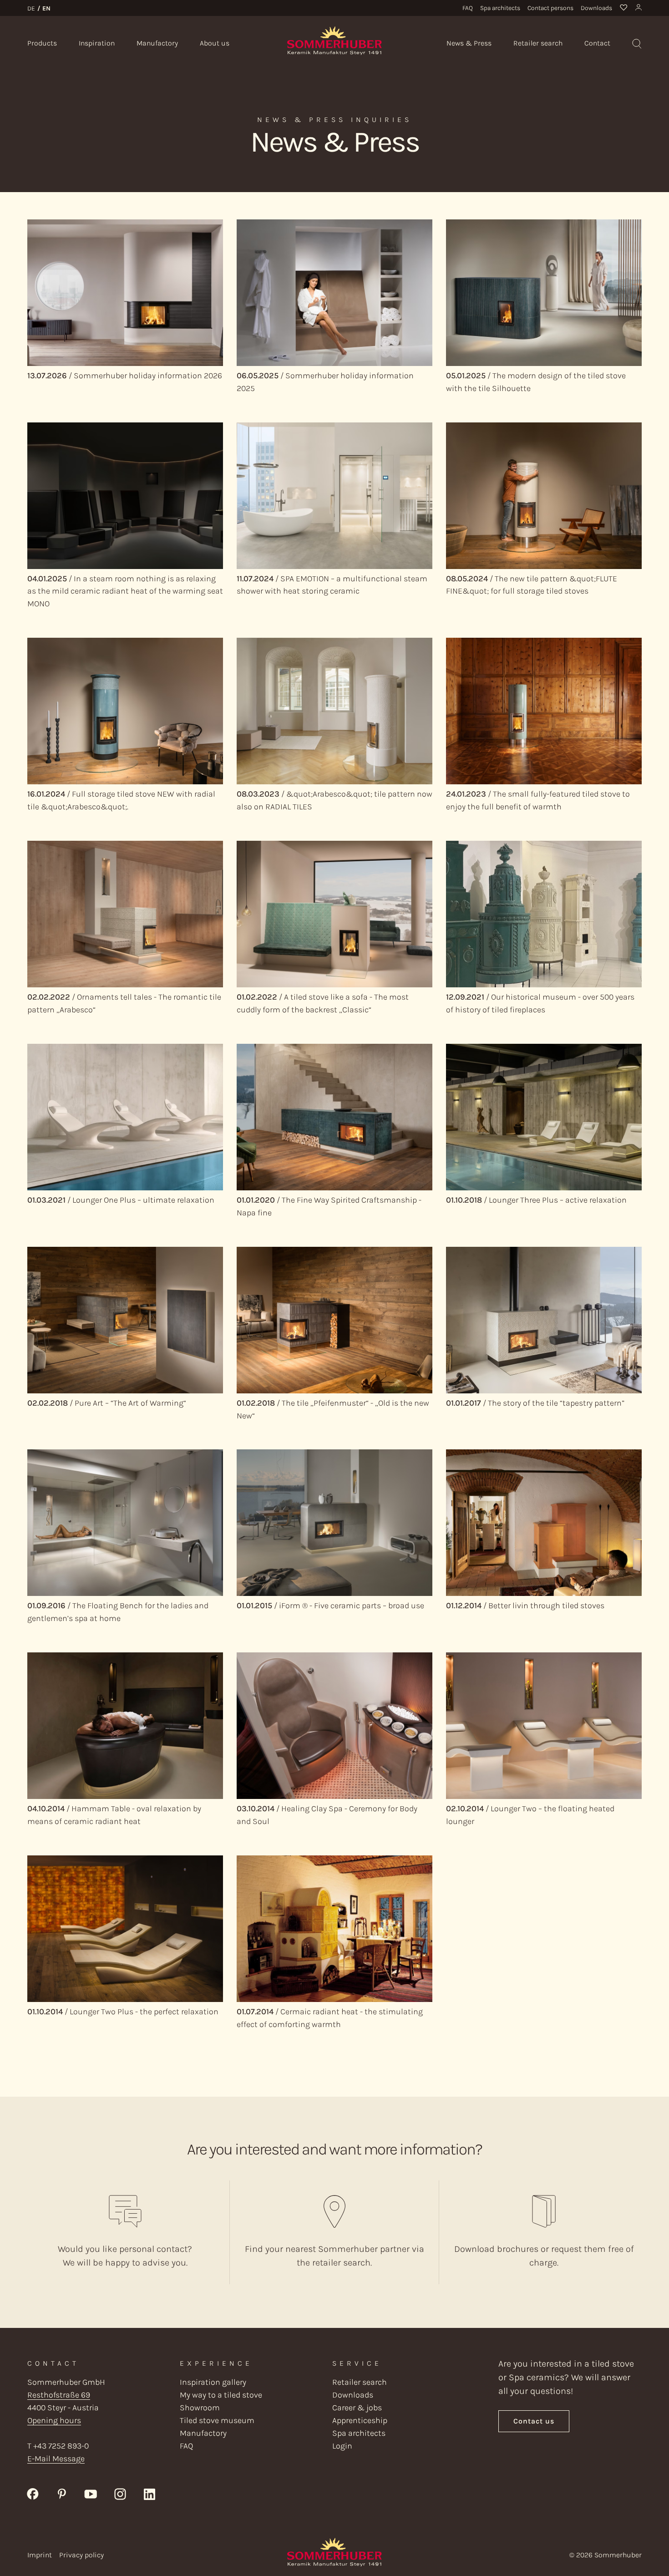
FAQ (468, 8)
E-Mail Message (56, 2459)
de (31, 8)
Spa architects (500, 8)
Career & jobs (357, 2408)
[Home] (334, 40)
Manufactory (157, 43)
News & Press (469, 43)
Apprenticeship (360, 2420)
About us (215, 43)
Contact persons (550, 8)
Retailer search (538, 43)
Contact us (534, 2421)
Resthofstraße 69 (59, 2395)
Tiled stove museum (217, 2420)
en (46, 8)
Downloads (596, 8)
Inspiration (97, 43)
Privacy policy (81, 2555)
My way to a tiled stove (221, 2395)
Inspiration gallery (213, 2382)
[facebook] (33, 2493)
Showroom (200, 2408)
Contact (597, 43)
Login (342, 2446)
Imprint (40, 2555)
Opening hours (54, 2420)
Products (42, 43)
